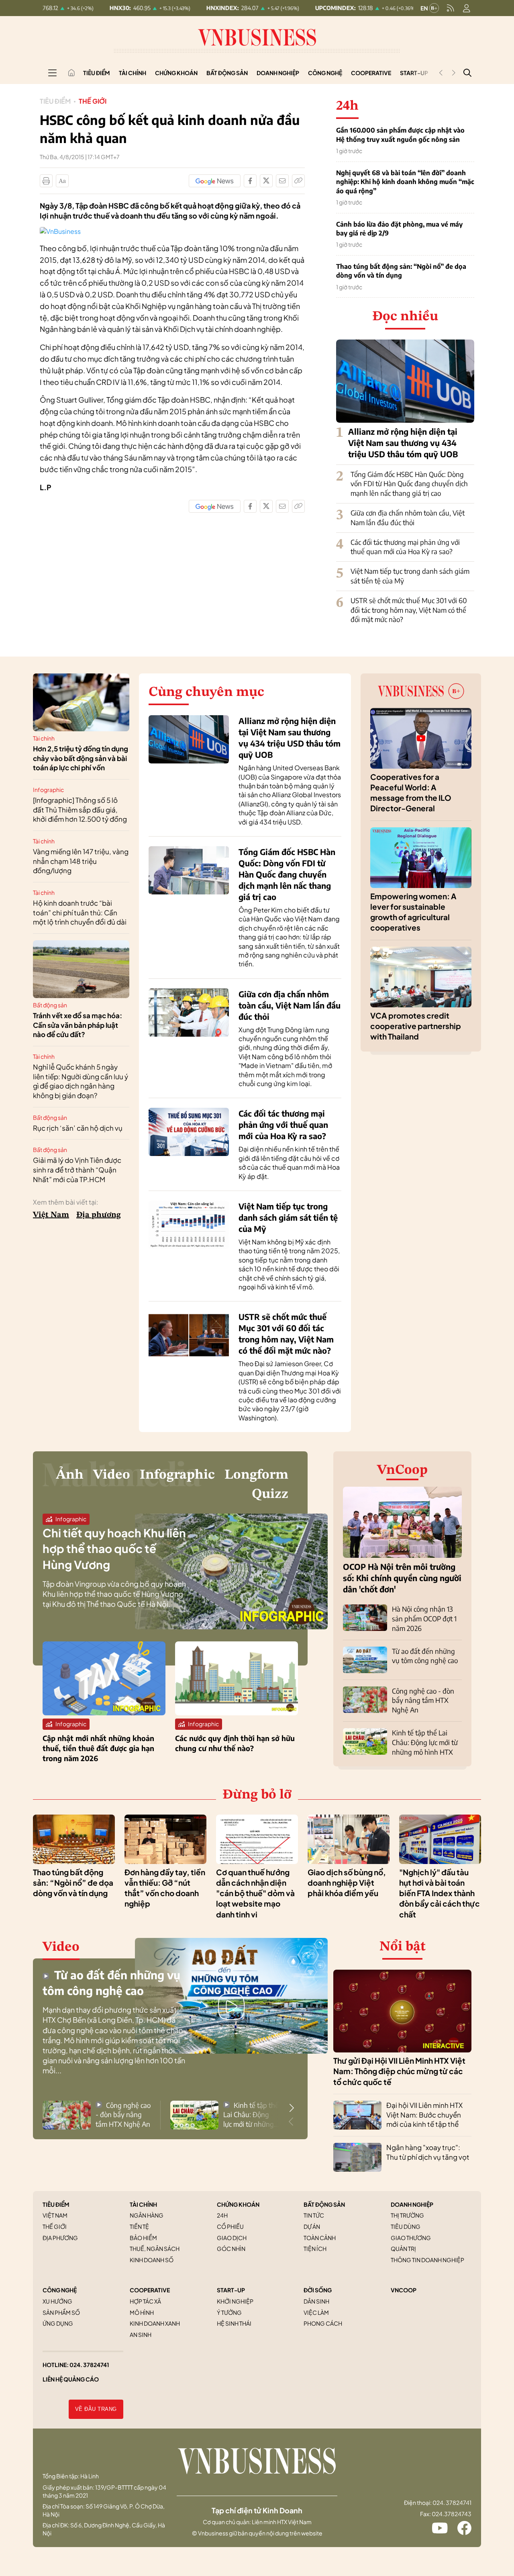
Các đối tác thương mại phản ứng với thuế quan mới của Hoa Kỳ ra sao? (405, 547)
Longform (256, 1475)
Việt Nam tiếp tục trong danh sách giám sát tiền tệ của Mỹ (288, 1217)
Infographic (48, 790)
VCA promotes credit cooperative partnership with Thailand (416, 1026)
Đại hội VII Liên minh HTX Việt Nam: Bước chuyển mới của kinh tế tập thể (424, 2115)
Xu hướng (57, 2301)
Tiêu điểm (97, 73)
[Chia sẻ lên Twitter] (266, 181)
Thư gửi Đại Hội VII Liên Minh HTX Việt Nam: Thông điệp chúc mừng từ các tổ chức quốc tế (399, 2071)
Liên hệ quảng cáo (71, 2379)
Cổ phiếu (230, 2226)
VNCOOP (404, 2290)
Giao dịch (232, 2238)
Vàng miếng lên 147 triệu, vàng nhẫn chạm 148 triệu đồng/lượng (81, 861)
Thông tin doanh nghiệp (427, 2260)
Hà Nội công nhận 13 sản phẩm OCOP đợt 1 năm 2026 (424, 1618)
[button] (292, 2108)
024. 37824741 (89, 2365)
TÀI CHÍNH (143, 2204)
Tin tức (314, 2215)
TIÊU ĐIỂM (56, 2204)
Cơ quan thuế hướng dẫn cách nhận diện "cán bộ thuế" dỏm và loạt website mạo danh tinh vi (255, 1893)
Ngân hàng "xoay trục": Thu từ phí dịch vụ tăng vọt (428, 2152)
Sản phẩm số (61, 2312)
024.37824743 (452, 2514)
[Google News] (215, 181)
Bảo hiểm (143, 2238)
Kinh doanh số (152, 2260)
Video (112, 1475)
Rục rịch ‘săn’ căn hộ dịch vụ (78, 1128)
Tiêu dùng (406, 2226)
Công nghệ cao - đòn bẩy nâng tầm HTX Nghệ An (423, 1700)
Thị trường (407, 2215)
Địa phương (99, 1215)
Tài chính (133, 73)
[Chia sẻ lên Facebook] (250, 181)
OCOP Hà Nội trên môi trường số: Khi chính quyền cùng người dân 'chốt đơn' (402, 1578)
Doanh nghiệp (278, 73)
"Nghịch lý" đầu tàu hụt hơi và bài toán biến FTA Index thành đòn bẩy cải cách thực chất (440, 1893)
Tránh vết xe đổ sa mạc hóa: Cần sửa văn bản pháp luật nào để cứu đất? (78, 1025)
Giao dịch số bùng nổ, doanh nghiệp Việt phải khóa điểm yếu (347, 1883)
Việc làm (316, 2312)
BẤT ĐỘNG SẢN (324, 2204)
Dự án (312, 2226)
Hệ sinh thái (234, 2323)
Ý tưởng (229, 2312)
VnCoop (402, 1470)
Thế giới (93, 101)
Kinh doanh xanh (155, 2323)
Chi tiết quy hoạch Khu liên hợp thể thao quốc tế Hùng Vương (114, 1548)
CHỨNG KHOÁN (238, 2204)
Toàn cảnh (320, 2238)
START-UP (231, 2290)
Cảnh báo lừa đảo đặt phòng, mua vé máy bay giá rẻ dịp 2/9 (399, 229)
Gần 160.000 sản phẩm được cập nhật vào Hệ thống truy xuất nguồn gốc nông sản (400, 135)
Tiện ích (315, 2249)
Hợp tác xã (145, 2301)
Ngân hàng (147, 2215)
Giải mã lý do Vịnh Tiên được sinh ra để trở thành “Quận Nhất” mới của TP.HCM (77, 1170)
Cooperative (371, 73)
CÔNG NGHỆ (60, 2290)
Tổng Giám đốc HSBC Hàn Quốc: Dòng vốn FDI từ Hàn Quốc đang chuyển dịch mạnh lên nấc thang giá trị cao (409, 484)
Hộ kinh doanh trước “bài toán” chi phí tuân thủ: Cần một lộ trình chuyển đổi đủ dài (80, 913)
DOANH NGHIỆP (412, 2204)
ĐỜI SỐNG (318, 2290)
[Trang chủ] (71, 73)
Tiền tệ (139, 2226)
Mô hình (142, 2312)
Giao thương (411, 2238)
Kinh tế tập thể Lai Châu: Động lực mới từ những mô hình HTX (425, 1742)
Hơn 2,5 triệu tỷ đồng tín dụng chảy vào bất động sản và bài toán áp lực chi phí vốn (81, 758)
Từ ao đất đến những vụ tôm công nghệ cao (425, 1656)
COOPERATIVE (150, 2290)
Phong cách (323, 2323)
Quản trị (403, 2249)
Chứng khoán (176, 73)
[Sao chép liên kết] (298, 181)
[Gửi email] (282, 181)
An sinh (141, 2335)
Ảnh (70, 1475)
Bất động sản (227, 73)
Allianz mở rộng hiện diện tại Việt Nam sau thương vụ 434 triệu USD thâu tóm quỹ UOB (403, 443)
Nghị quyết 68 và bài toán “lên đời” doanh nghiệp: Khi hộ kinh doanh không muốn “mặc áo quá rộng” (405, 182)
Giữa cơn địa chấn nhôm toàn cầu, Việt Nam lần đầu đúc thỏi (408, 518)
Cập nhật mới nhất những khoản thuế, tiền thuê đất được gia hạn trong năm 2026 (98, 1748)
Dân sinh (316, 2301)
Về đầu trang (96, 2409)
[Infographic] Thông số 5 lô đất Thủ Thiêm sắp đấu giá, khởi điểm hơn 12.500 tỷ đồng (80, 810)
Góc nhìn (231, 2249)
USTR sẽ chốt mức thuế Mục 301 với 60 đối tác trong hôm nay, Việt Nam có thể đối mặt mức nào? (409, 610)
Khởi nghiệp (235, 2301)
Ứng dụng (58, 2323)
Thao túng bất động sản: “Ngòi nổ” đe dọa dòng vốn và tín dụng (401, 271)
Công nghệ (325, 73)
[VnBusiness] (60, 231)
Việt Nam (51, 1215)
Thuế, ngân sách (155, 2249)
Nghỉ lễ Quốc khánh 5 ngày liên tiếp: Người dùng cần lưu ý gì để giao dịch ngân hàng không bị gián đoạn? (81, 1081)
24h (222, 2215)
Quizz (270, 1494)
